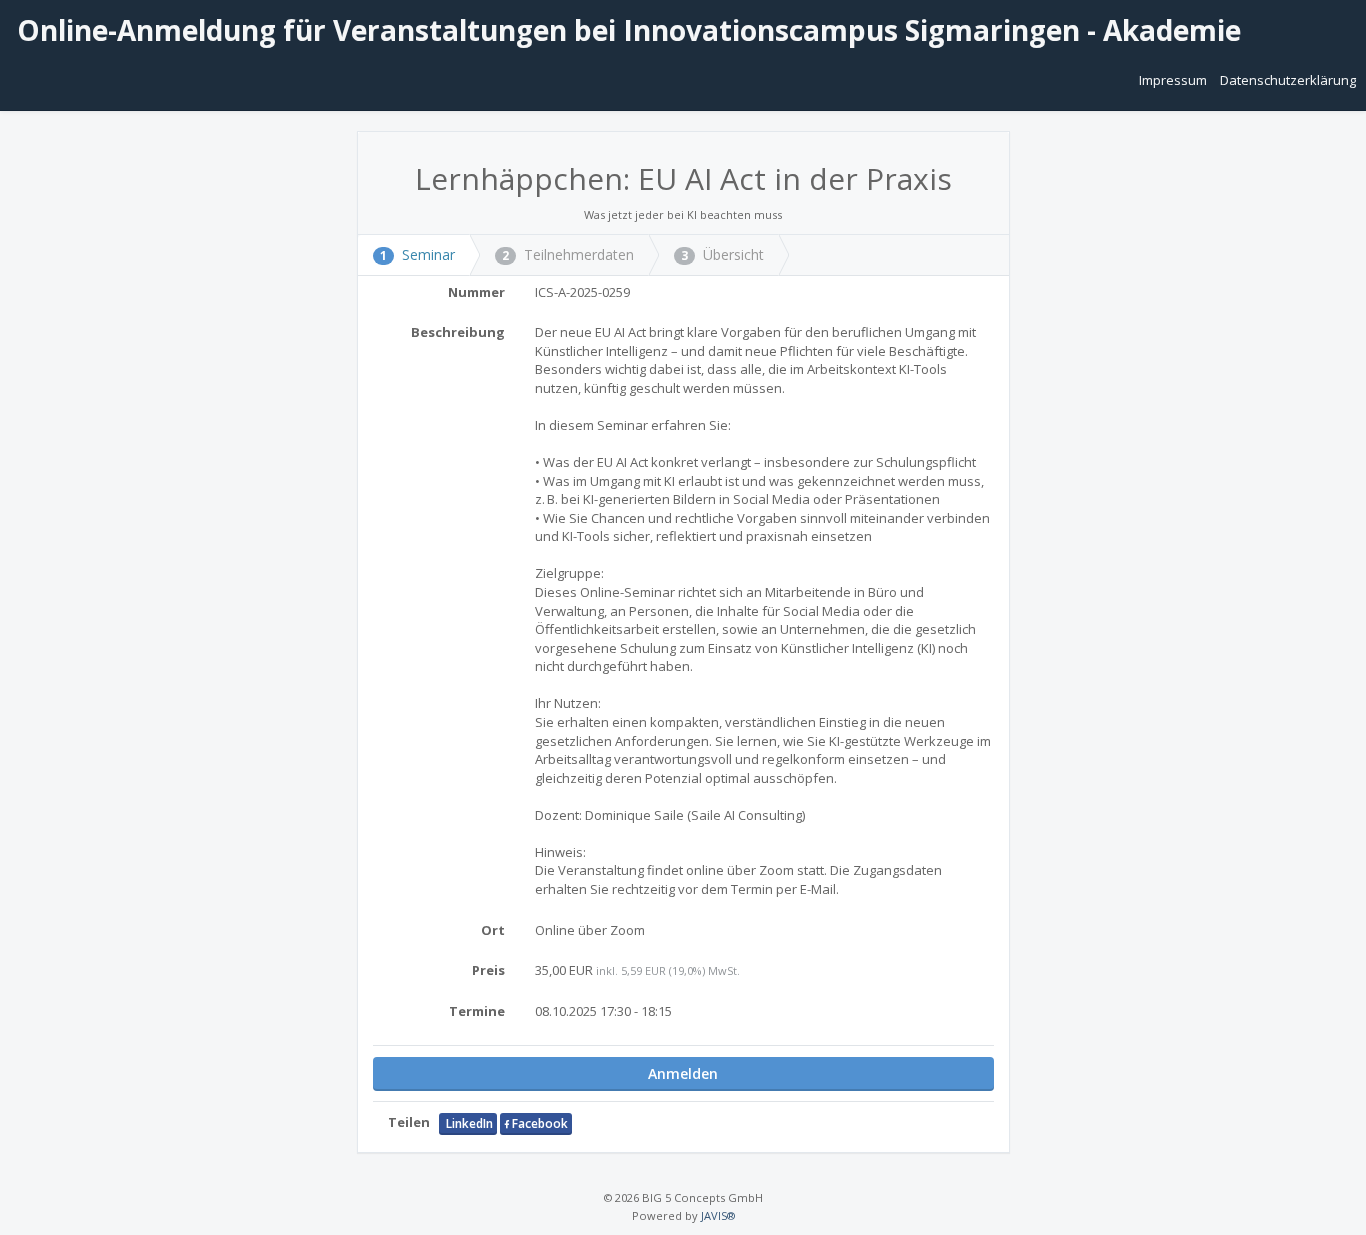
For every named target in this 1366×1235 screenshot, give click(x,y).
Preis (488, 970)
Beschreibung (458, 332)
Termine (477, 1011)
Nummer (476, 292)
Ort (493, 930)
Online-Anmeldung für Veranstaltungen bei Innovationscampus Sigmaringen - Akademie (625, 30)
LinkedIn (468, 1123)
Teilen (406, 1122)
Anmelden (683, 1073)
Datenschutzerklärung (1288, 80)
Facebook (538, 1123)
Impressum (1174, 80)
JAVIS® (718, 1215)
